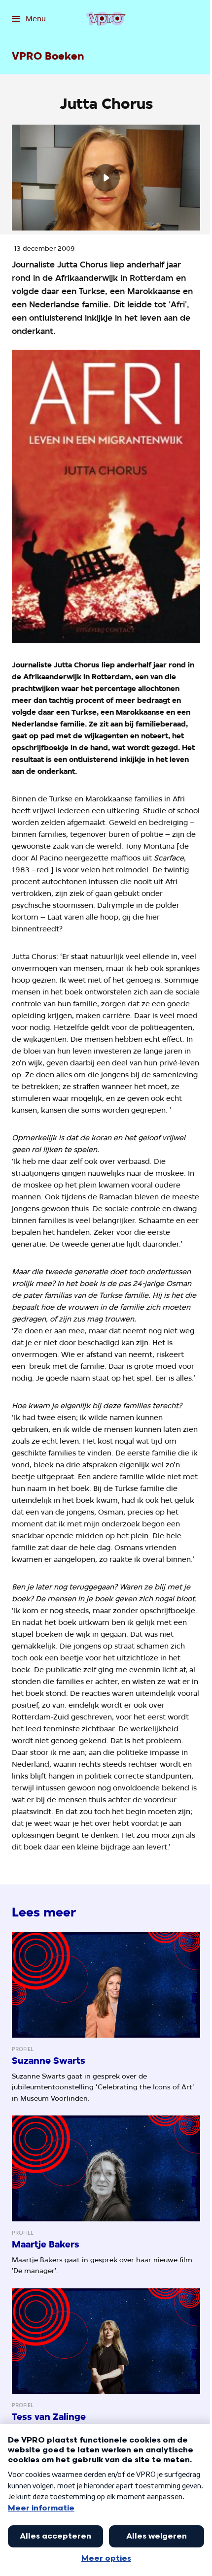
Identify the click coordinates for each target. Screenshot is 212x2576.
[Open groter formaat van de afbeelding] (106, 496)
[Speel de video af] (106, 178)
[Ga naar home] (106, 19)
